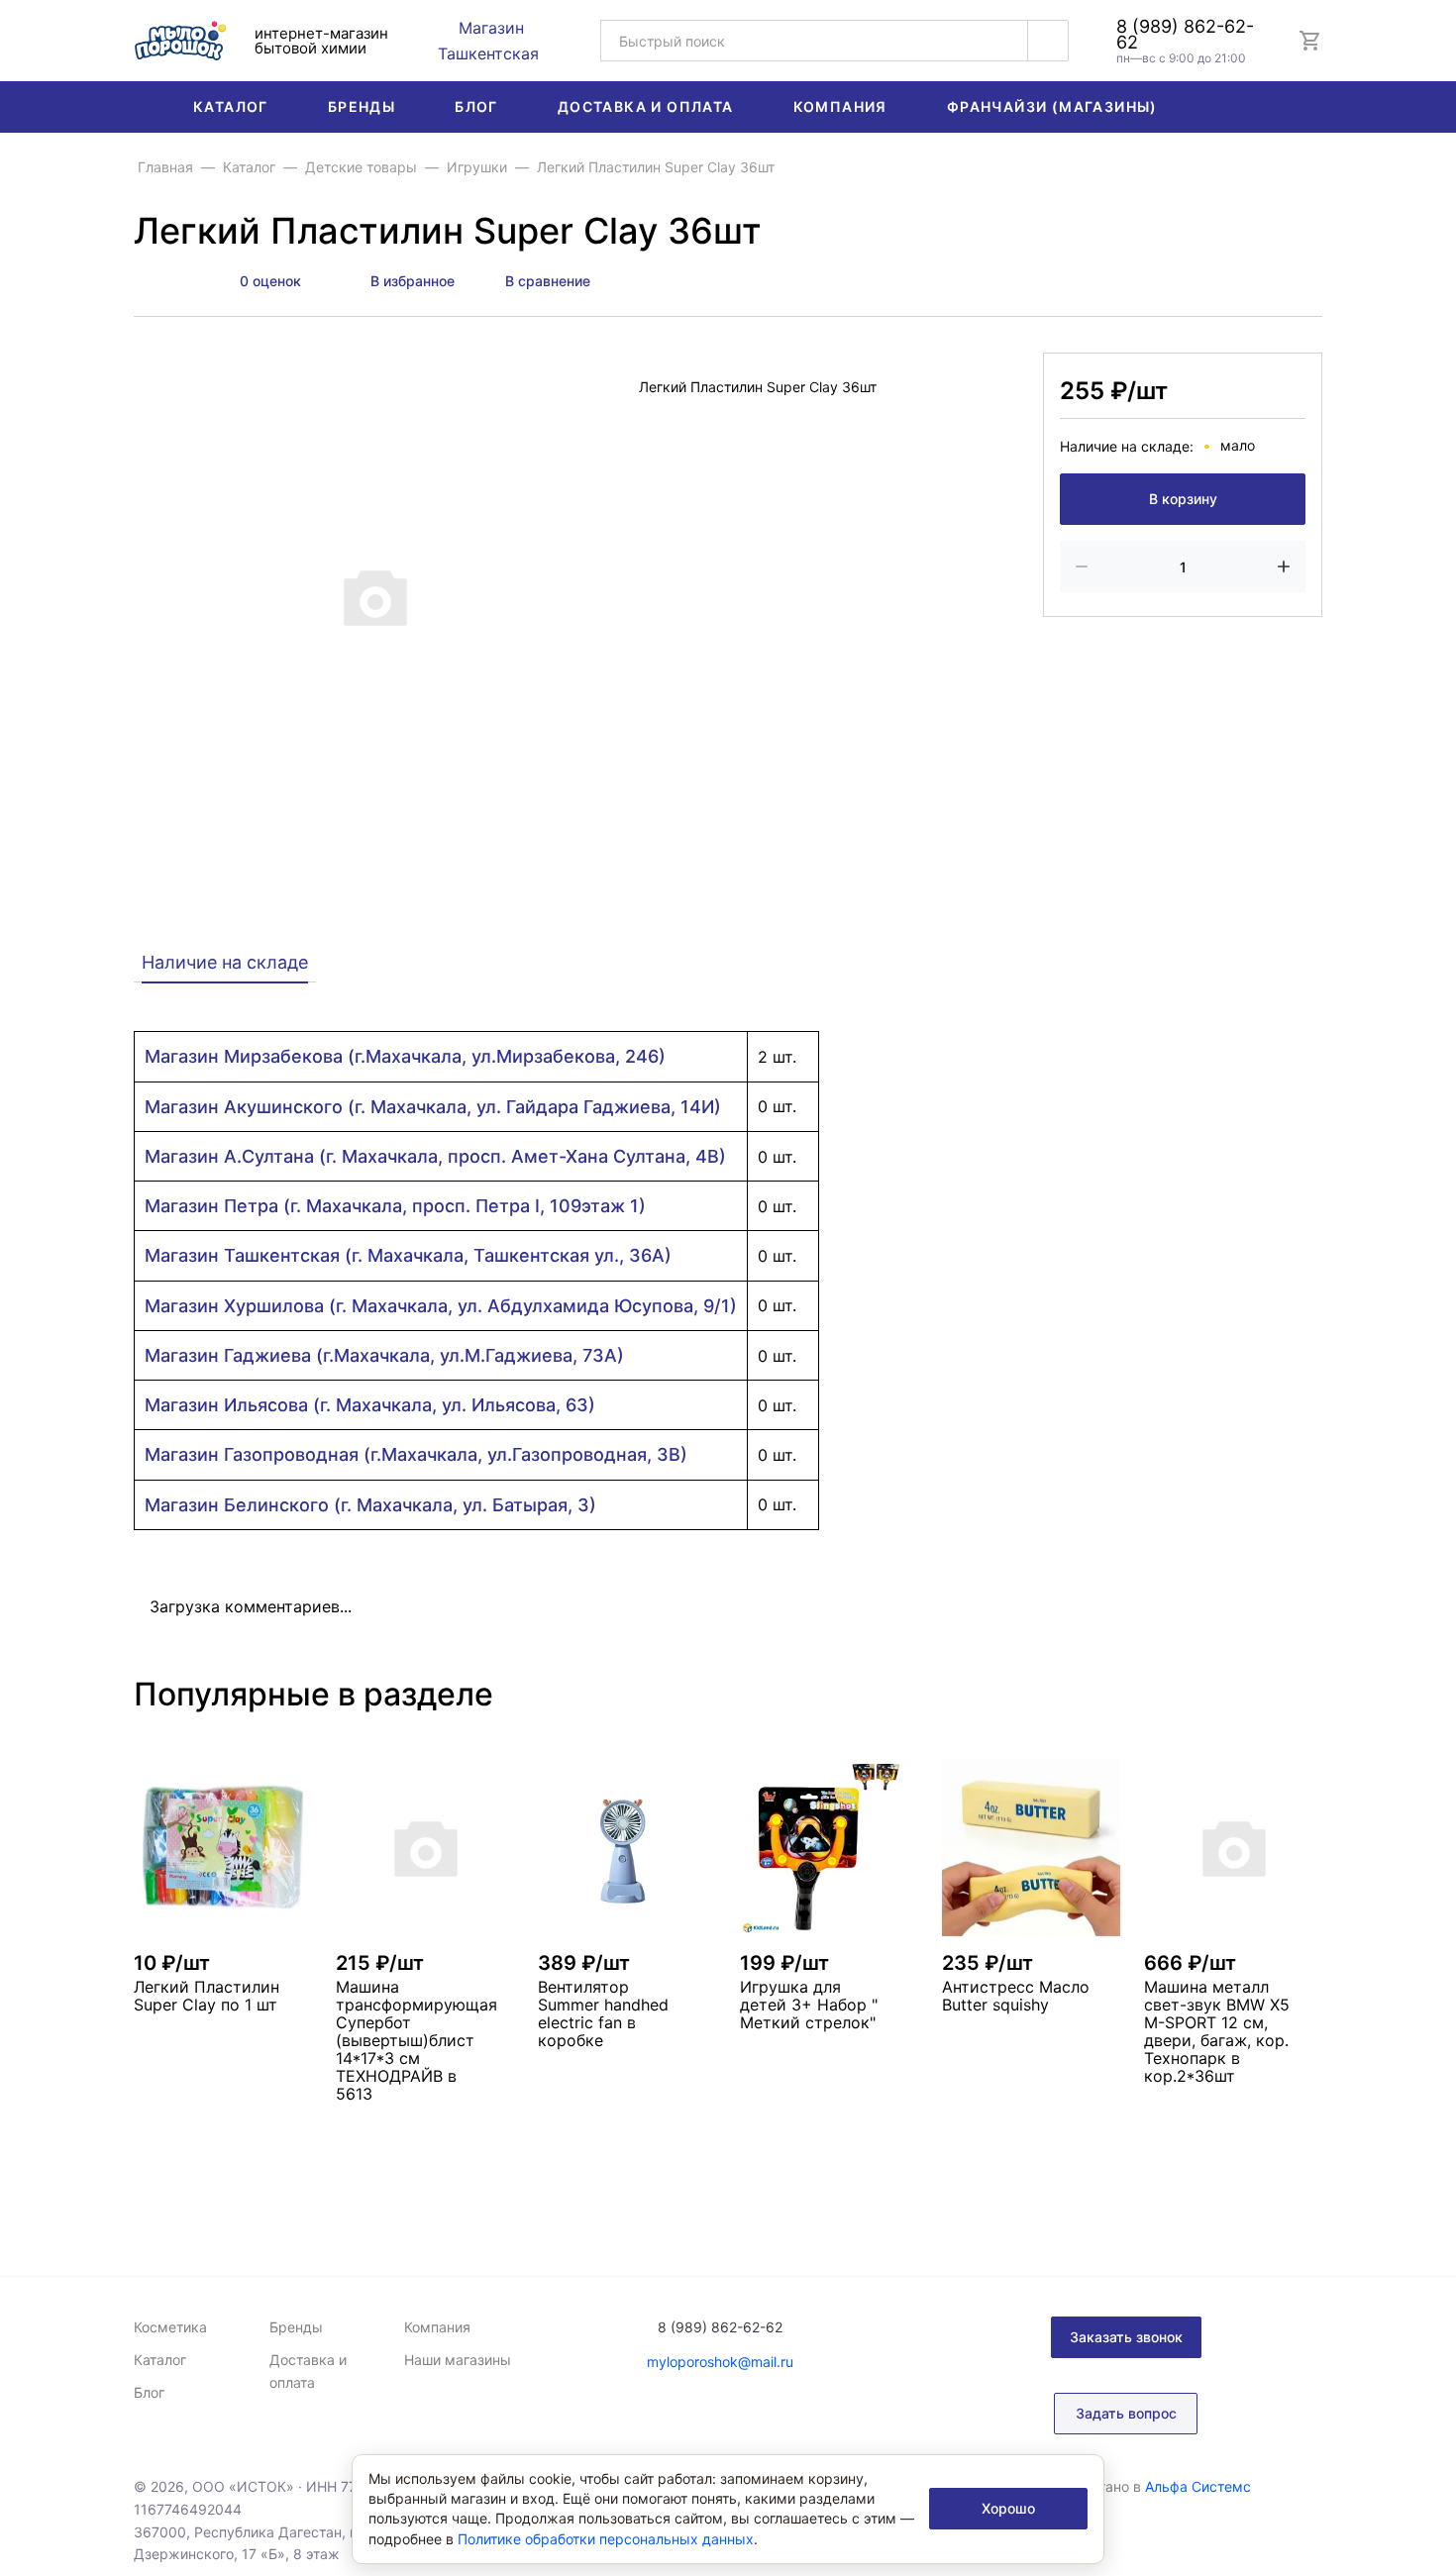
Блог (476, 106)
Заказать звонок (1126, 2337)
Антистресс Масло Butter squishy (1016, 1996)
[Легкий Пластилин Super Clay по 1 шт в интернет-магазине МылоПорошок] (223, 1847)
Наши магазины (458, 2360)
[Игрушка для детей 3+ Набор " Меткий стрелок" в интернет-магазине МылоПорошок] (829, 1847)
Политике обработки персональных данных (606, 2539)
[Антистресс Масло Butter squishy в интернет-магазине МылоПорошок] (1031, 1847)
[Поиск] (1048, 41)
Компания (840, 106)
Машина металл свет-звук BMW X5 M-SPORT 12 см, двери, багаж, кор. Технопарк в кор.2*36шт (1217, 2031)
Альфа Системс (1198, 2486)
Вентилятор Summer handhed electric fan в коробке (603, 2013)
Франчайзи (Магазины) (1052, 106)
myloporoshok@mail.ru (720, 2362)
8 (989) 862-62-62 (1185, 35)
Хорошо (1008, 2508)
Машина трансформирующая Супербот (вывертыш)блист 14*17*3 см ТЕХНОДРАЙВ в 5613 (416, 2040)
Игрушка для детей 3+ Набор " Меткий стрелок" (809, 2005)
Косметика (170, 2327)
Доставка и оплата (646, 106)
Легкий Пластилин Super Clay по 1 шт (207, 1996)
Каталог (231, 106)
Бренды (362, 106)
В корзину (1183, 500)
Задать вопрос (1126, 2413)
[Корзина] (1310, 41)
